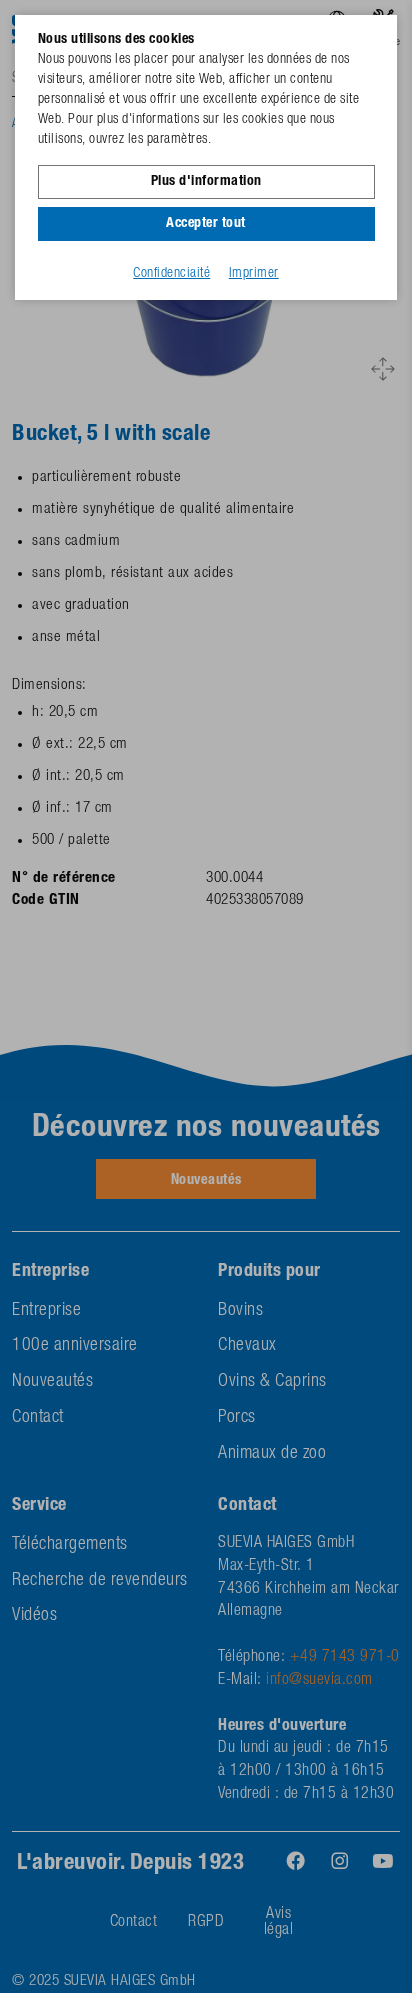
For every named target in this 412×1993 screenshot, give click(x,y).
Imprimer (254, 274)
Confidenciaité (171, 274)
